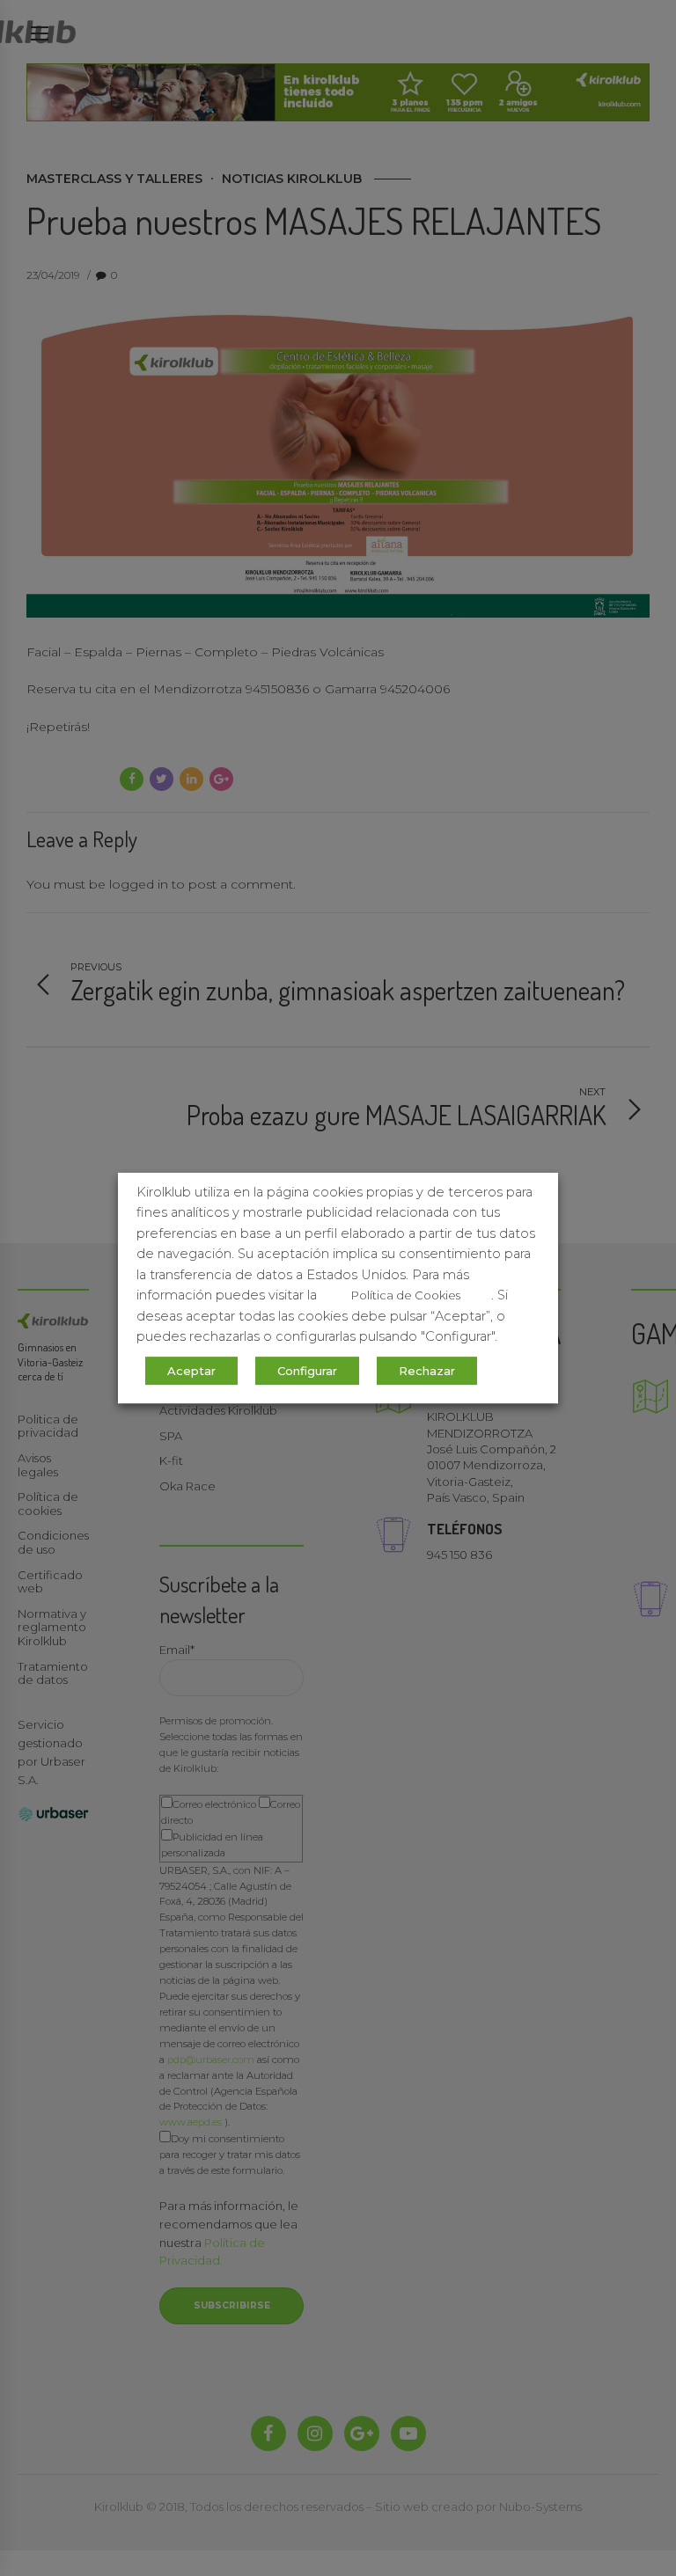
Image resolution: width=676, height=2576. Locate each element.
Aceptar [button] (191, 1371)
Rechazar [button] (427, 1371)
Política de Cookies (406, 1295)
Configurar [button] (307, 1371)
